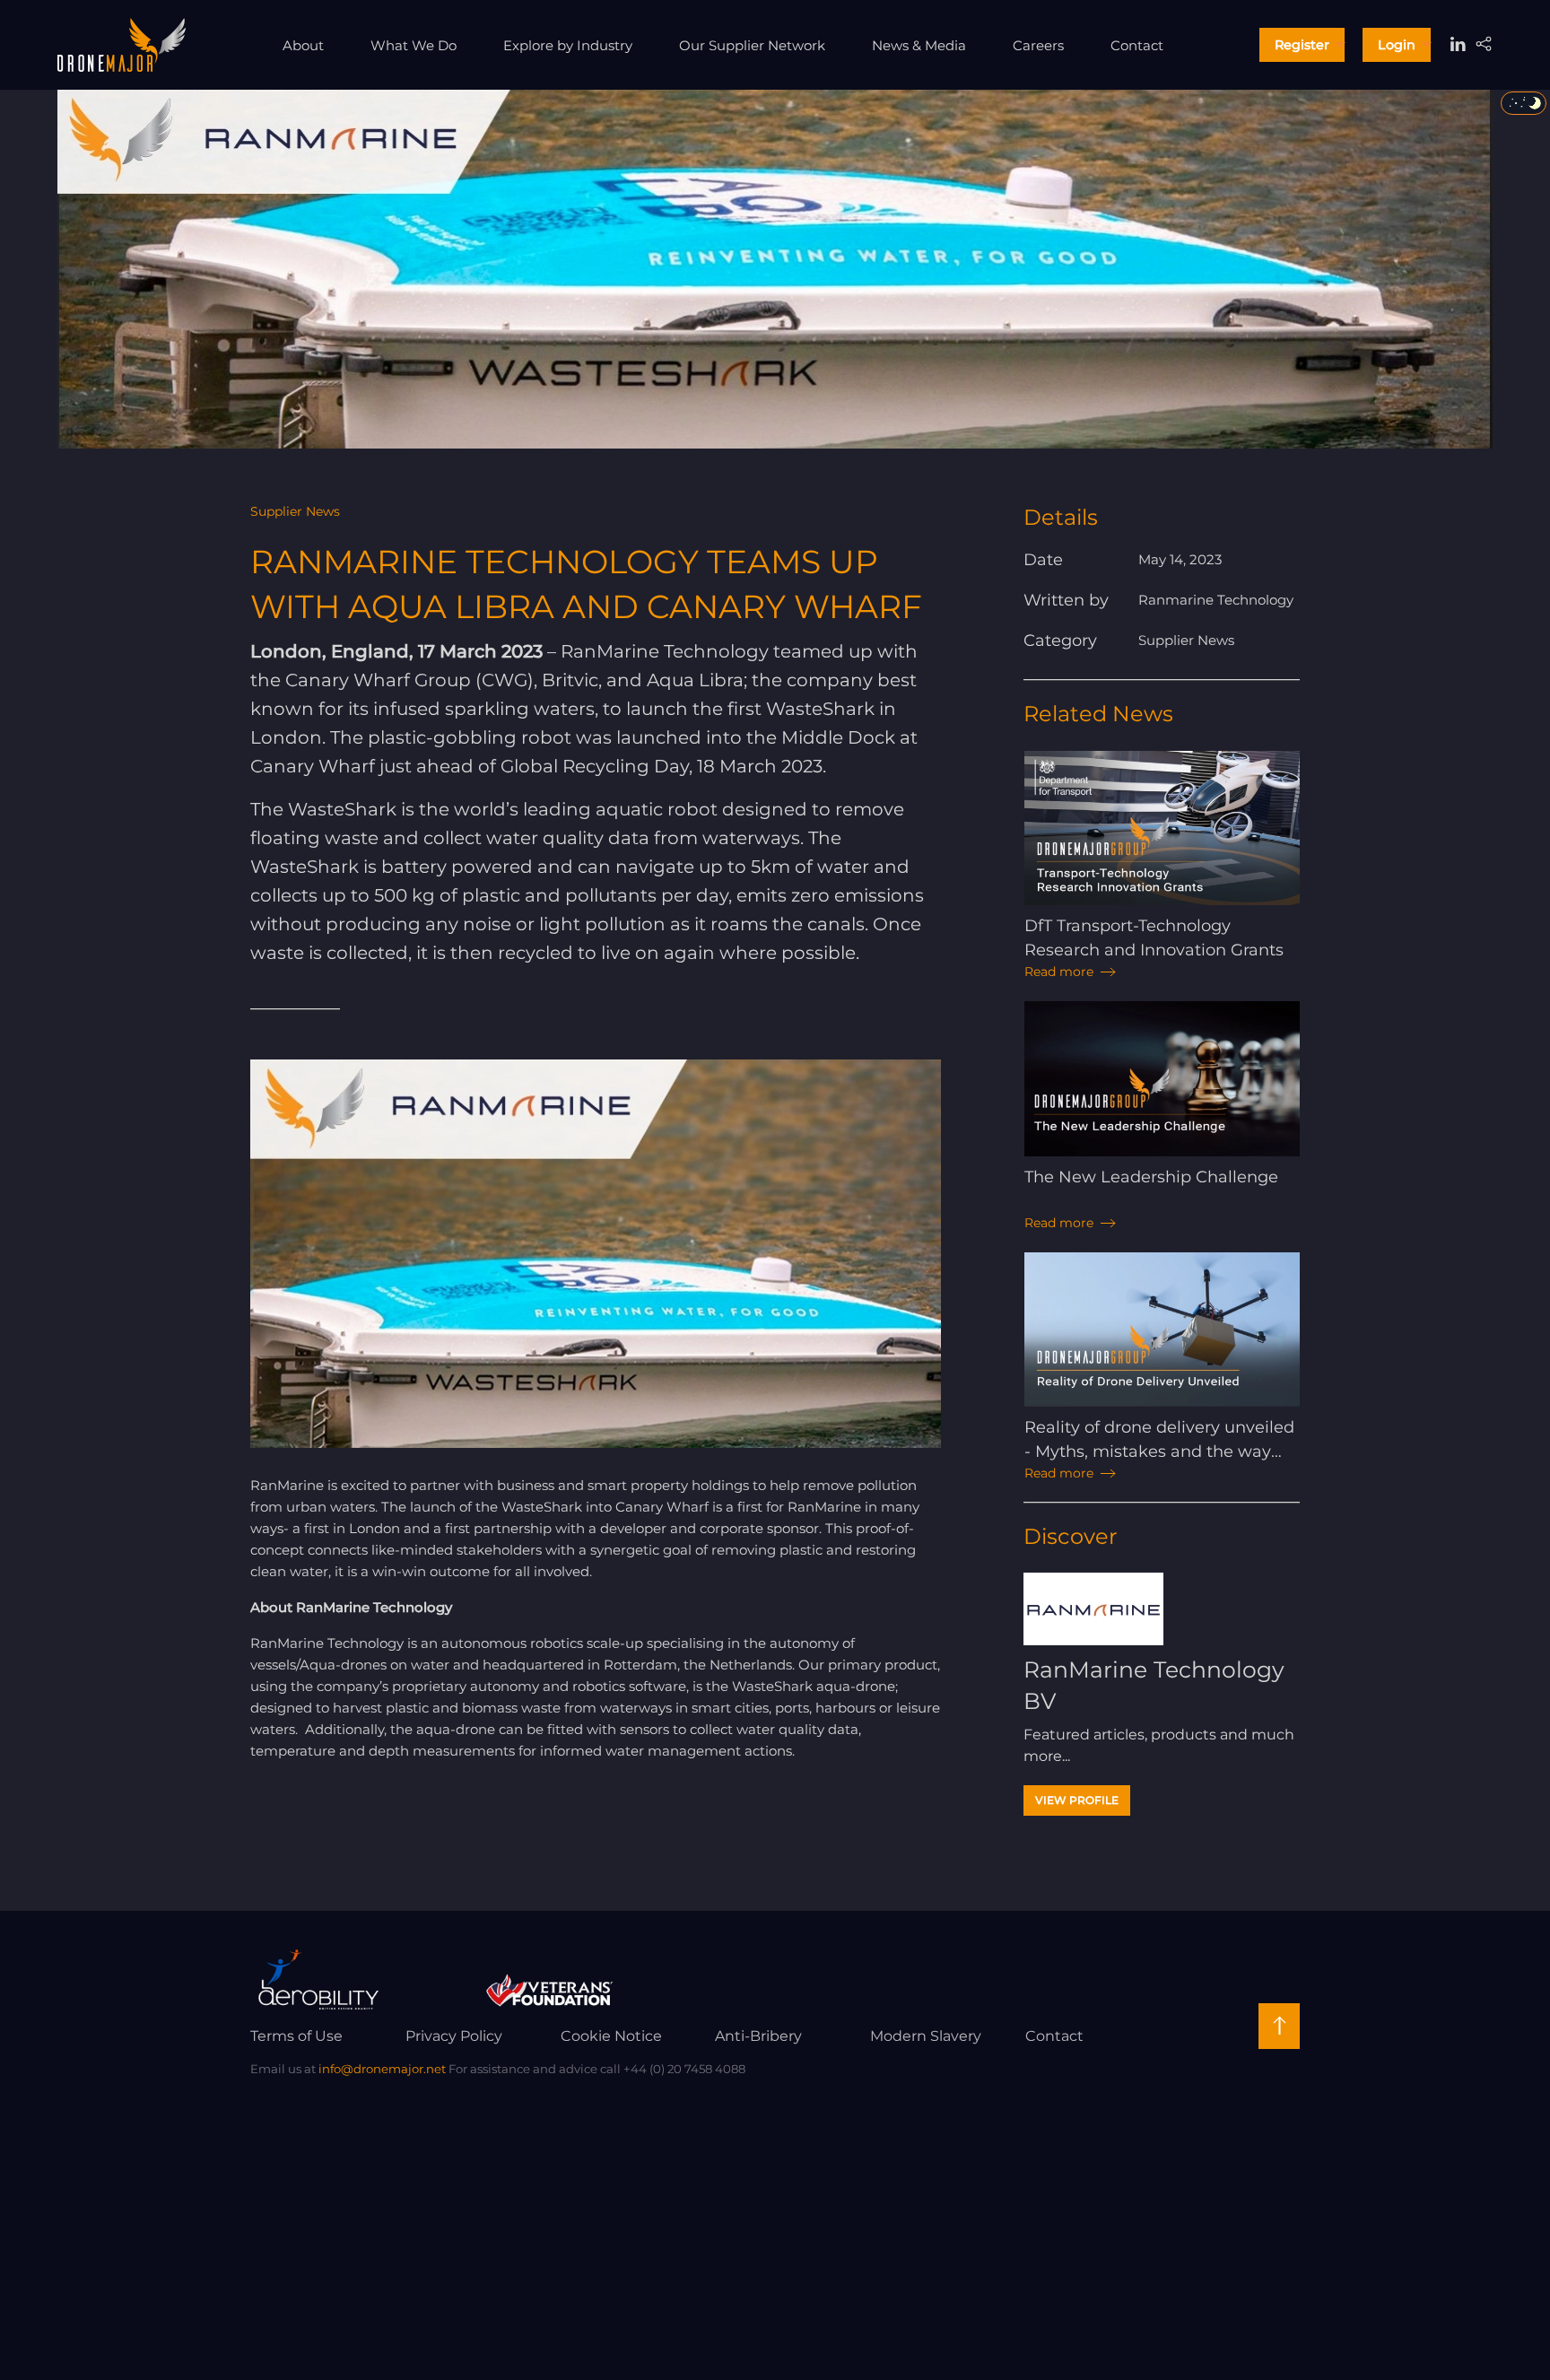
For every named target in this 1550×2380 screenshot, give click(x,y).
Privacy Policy (454, 2036)
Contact (1054, 2036)
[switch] (1524, 103)
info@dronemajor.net (382, 2069)
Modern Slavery (926, 2036)
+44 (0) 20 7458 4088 (684, 2069)
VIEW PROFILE (1077, 1800)
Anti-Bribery (758, 2036)
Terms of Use (296, 2036)
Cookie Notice (611, 2036)
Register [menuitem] (1302, 45)
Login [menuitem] (1397, 45)
